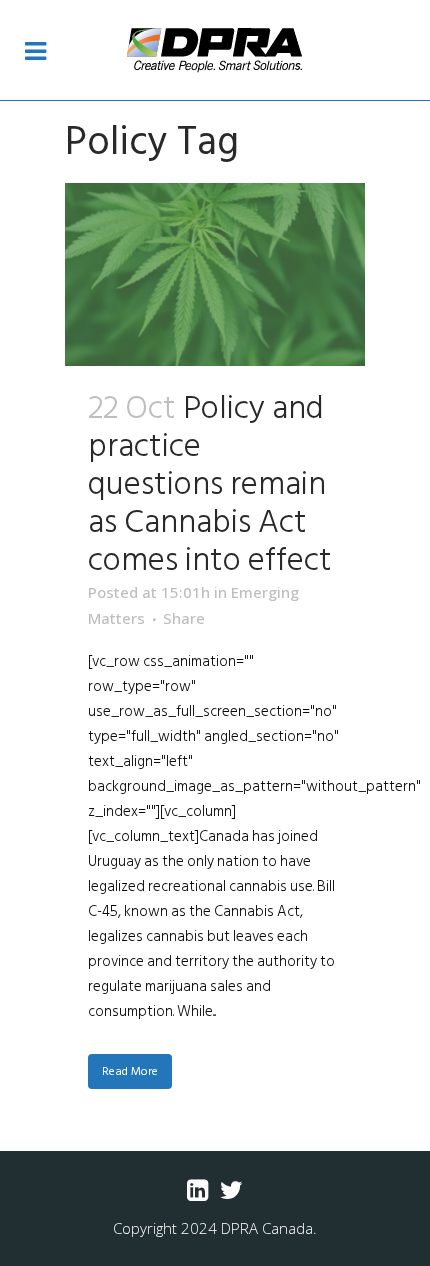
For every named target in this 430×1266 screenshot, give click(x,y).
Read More (130, 1071)
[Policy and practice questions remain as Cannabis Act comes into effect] (215, 274)
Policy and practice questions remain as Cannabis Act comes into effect (210, 484)
